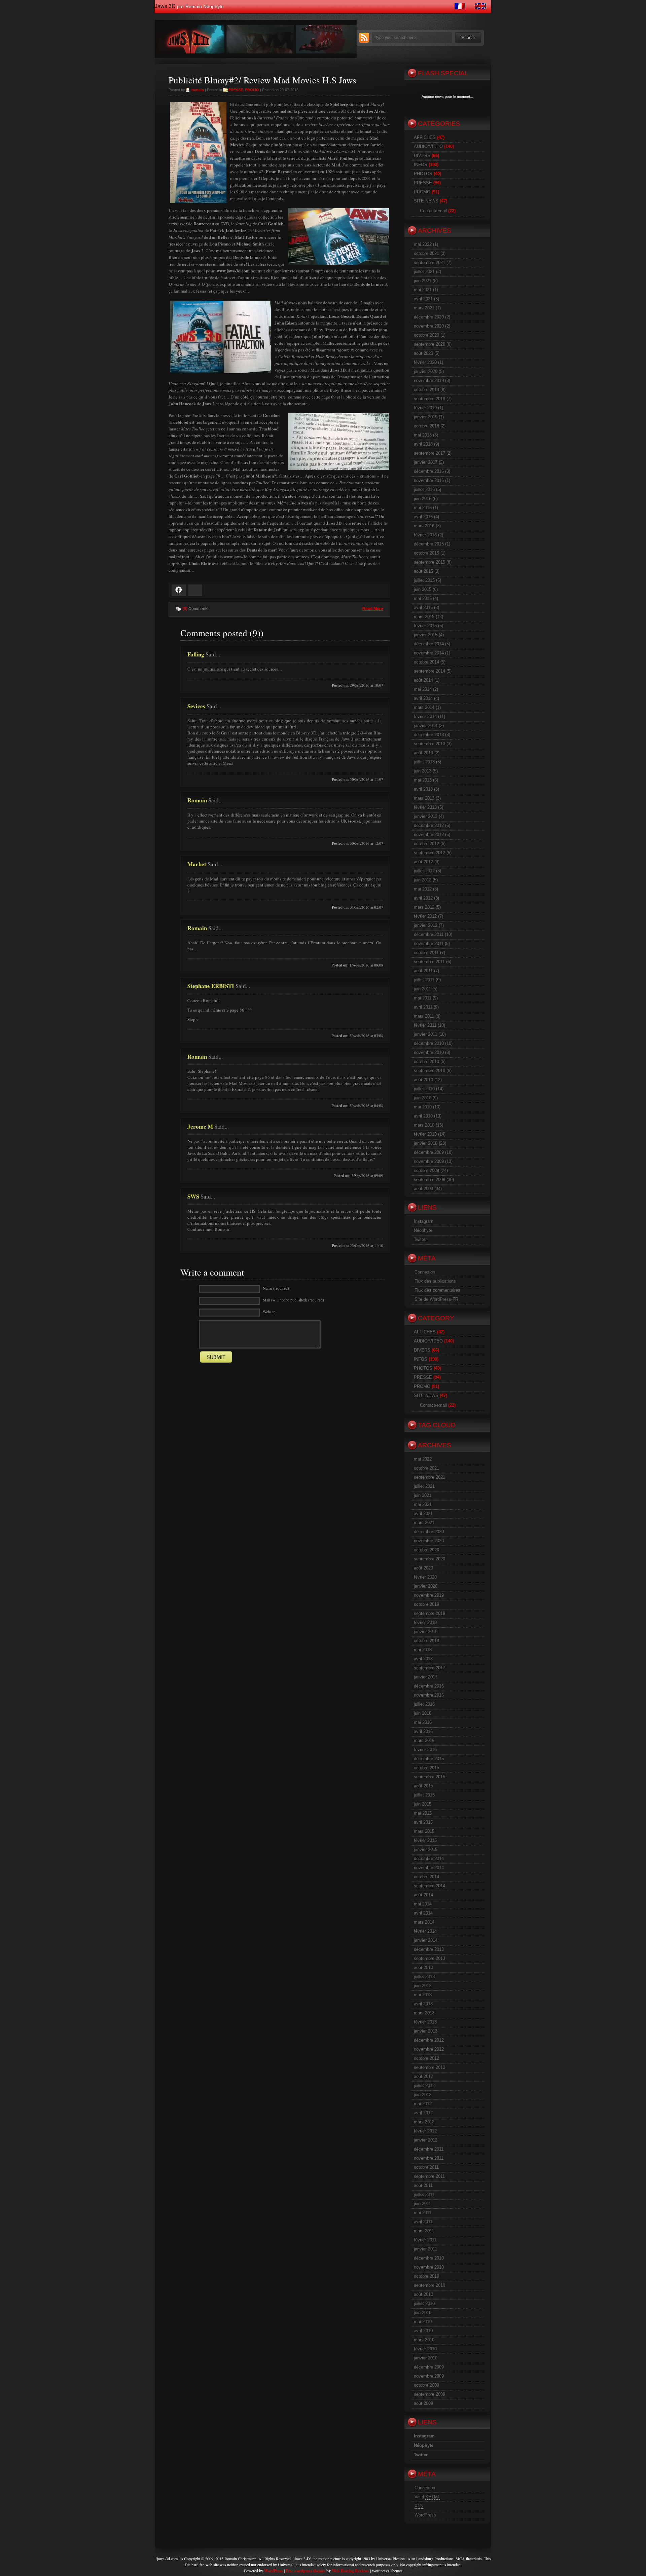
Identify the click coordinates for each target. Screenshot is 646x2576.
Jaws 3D (165, 6)
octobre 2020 (426, 335)
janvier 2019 (426, 417)
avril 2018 (423, 444)
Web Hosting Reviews (350, 2571)
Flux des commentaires (437, 1290)
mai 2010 (423, 1107)
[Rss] (364, 41)
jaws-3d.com (167, 2559)
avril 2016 (423, 517)
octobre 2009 (426, 1170)
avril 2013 (423, 789)
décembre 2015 (429, 544)
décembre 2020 (429, 317)
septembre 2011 (429, 962)
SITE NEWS (426, 201)
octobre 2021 (426, 253)
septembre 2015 (429, 562)
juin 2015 (423, 589)
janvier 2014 (426, 726)
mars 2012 (424, 907)
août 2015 (423, 571)
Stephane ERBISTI (211, 986)
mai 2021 (423, 290)
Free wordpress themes (306, 2571)
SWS (193, 1196)
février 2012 (425, 916)
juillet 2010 (424, 1089)
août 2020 (423, 353)
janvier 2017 (426, 462)
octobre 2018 (426, 426)
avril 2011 (423, 1007)
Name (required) (276, 1288)
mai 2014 (423, 689)
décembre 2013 (429, 735)
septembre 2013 (429, 744)
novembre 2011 (429, 943)
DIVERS (422, 156)
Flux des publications (435, 1281)
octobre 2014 (426, 662)
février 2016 (425, 535)
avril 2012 (423, 898)
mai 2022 (423, 244)
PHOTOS (423, 174)
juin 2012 (423, 880)
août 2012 (423, 862)
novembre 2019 (429, 381)
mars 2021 (424, 308)
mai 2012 (423, 889)
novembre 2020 (429, 326)
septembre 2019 (429, 399)
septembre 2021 (429, 262)
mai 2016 (423, 508)
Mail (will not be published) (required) (293, 1300)
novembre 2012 (429, 835)
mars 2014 (424, 707)
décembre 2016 (429, 471)
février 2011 (425, 1025)
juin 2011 (422, 989)
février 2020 (425, 362)
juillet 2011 (424, 980)
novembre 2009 (429, 1161)
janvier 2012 (426, 925)
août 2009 (423, 1189)
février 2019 (425, 408)
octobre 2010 (426, 1062)
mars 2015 (424, 617)
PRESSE (236, 90)
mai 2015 (423, 598)
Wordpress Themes (387, 2571)
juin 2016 (423, 499)
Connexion (425, 1272)
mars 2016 (424, 526)
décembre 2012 (429, 825)
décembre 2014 (429, 644)
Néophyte (423, 1230)
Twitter (420, 1239)
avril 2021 (423, 299)
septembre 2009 (429, 1180)
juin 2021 (423, 281)
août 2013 (423, 753)
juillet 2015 (424, 580)
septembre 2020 (429, 344)
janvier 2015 (426, 635)
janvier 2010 (426, 1143)
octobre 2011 (426, 953)
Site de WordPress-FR (436, 1299)
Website (269, 1312)
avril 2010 (423, 1116)
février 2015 (425, 626)
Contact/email (433, 211)
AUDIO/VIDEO (428, 146)
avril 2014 (423, 698)
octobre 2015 (426, 553)
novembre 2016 (429, 480)
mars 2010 (424, 1125)
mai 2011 (423, 998)
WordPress (425, 2515)
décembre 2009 (429, 1152)
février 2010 (425, 1134)
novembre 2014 (429, 653)
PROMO (252, 90)
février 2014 (425, 716)
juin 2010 (423, 1098)
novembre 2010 (429, 1052)
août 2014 (423, 680)
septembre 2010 (429, 1071)
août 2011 (423, 971)
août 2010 (423, 1080)
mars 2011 (424, 1016)
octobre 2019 (426, 390)
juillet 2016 (424, 489)
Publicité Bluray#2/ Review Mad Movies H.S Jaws (262, 80)
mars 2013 (424, 798)
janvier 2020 (426, 371)
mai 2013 (423, 780)
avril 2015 (423, 608)
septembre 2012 (429, 853)
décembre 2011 (429, 934)
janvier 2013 (426, 816)
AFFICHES (425, 137)
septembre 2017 (429, 453)
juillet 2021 (424, 272)
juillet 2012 (424, 871)
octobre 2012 (426, 844)
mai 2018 (423, 435)
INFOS (421, 165)
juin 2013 (423, 771)
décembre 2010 (429, 1043)
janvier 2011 (425, 1034)
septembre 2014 (429, 671)
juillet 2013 (424, 762)
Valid (427, 2497)
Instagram (424, 1221)
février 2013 (425, 807)
